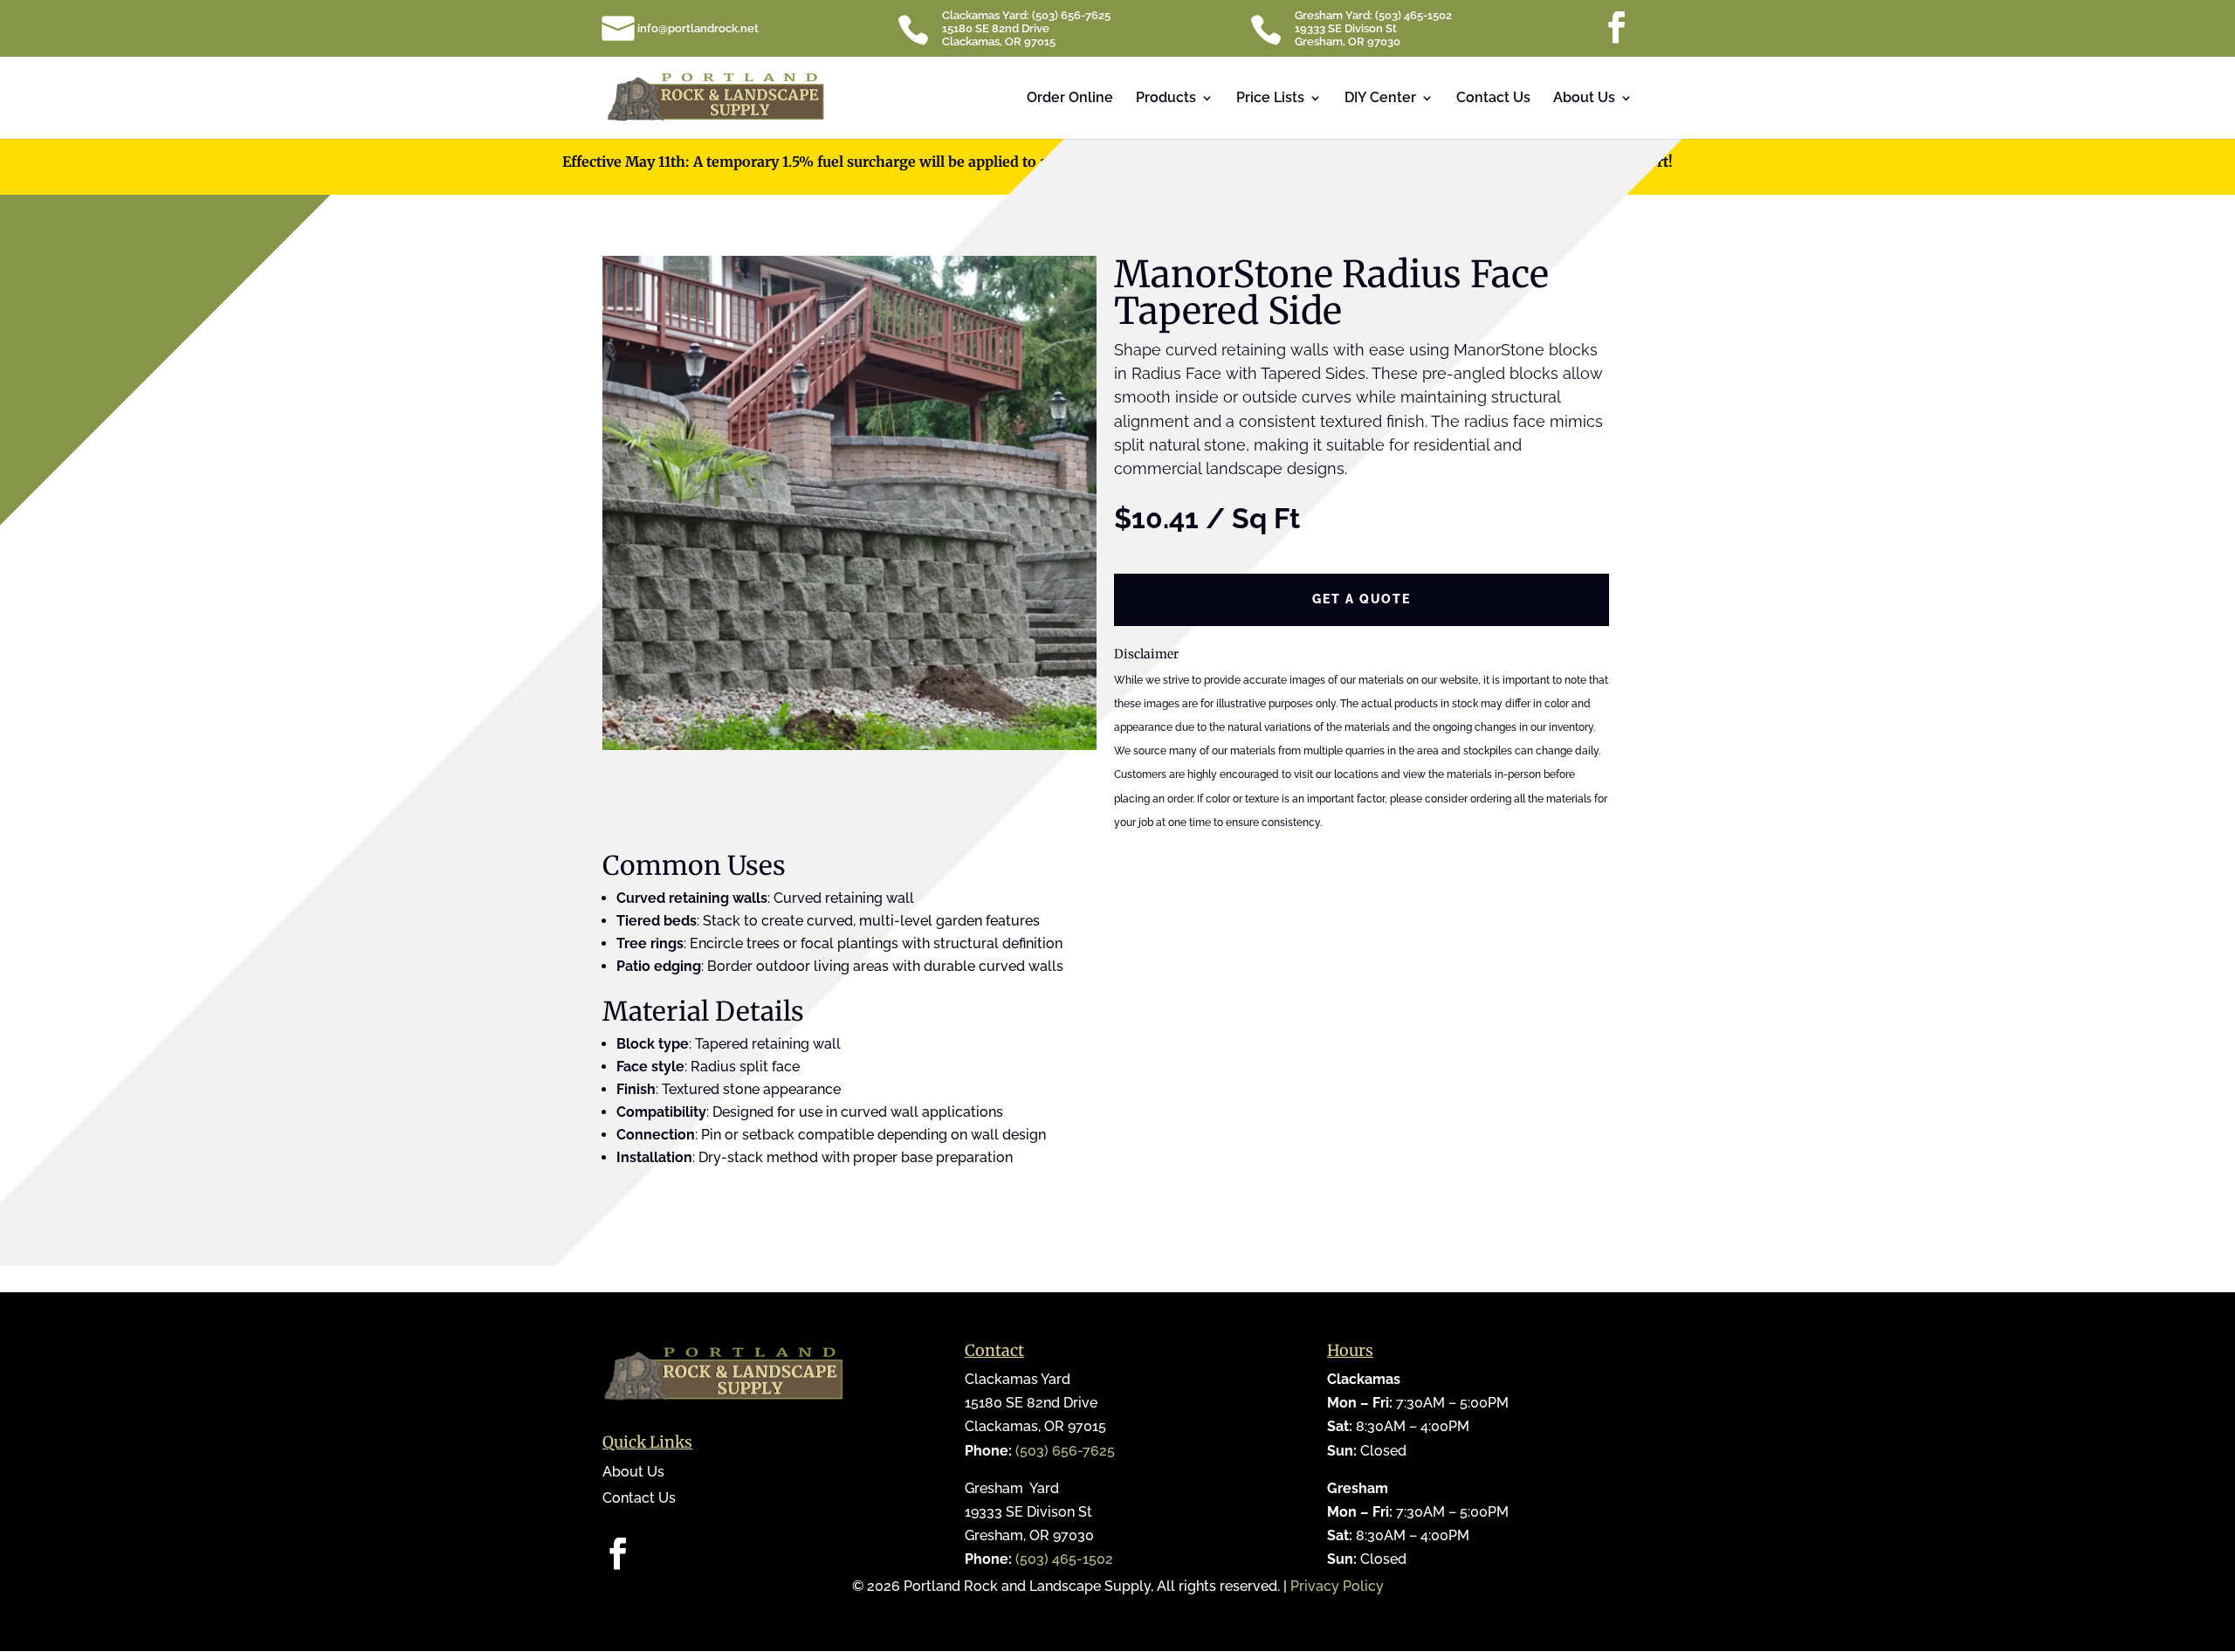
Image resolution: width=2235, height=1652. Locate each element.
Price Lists (1270, 99)
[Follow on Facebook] (616, 1553)
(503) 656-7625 (1065, 1451)
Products (1166, 99)
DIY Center (1380, 99)
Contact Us (1493, 99)
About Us (1584, 99)
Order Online (1070, 99)
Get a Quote (1362, 599)
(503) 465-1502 (1064, 1559)
